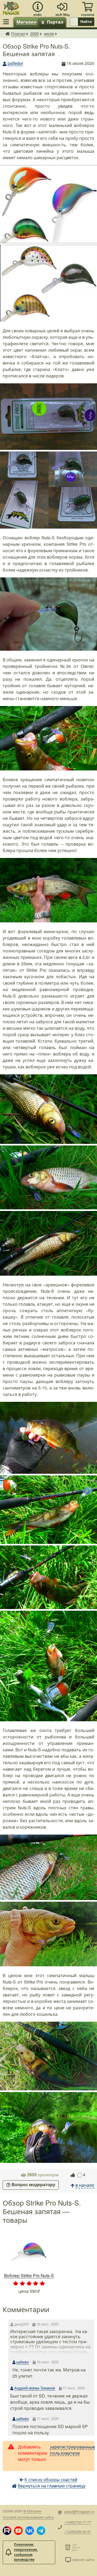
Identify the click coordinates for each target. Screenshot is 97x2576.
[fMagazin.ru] (11, 7)
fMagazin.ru (8, 34)
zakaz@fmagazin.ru (79, 2511)
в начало (85, 2185)
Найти (86, 21)
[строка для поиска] (74, 22)
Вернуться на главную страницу (52, 2486)
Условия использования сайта (28, 2517)
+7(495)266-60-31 (78, 2532)
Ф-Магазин (32, 2511)
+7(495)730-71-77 (78, 2522)
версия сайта (83, 2559)
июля (49, 33)
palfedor (15, 63)
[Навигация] (7, 22)
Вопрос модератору (33, 2185)
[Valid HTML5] (69, 2547)
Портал (55, 22)
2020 (34, 33)
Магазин (27, 22)
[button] (7, 2531)
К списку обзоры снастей (51, 2479)
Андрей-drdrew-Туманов (35, 2388)
